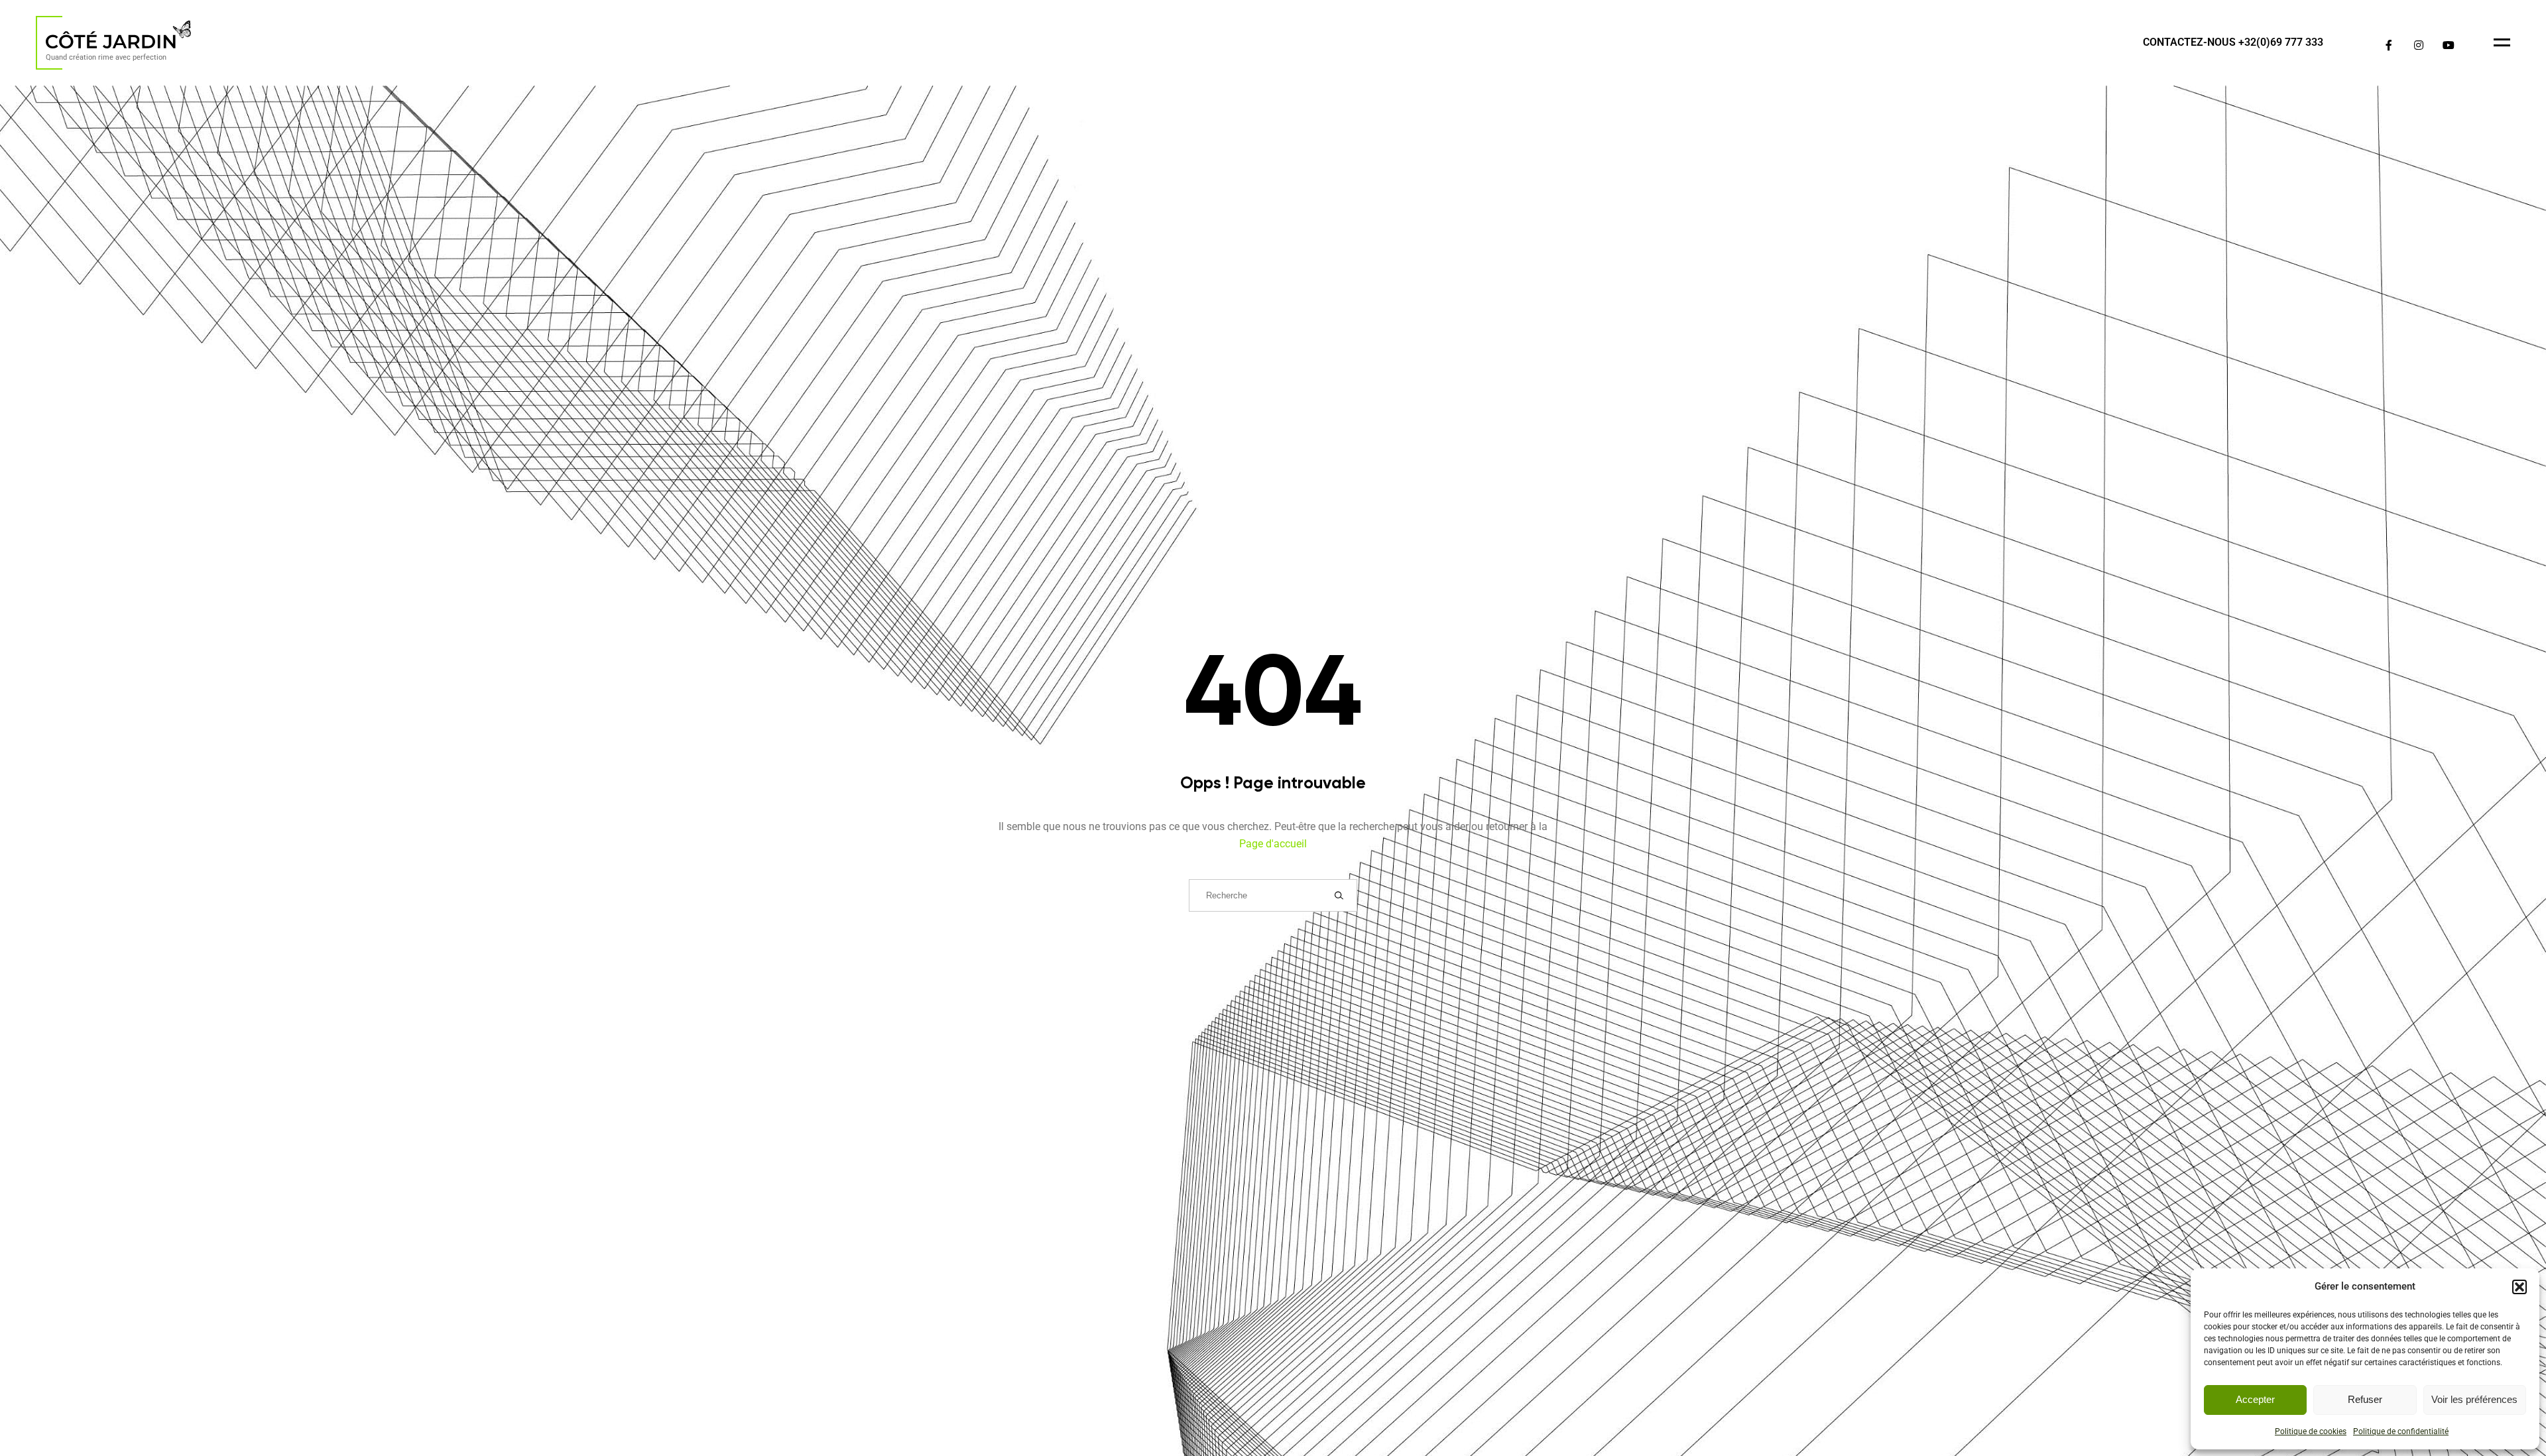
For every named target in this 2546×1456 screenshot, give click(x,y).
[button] (2519, 1287)
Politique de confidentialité (2401, 1431)
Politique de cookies (2311, 1431)
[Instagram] (2418, 45)
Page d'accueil (1273, 844)
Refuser (2365, 1399)
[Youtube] (2448, 45)
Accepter (2255, 1399)
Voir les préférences (2474, 1399)
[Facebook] (2389, 45)
